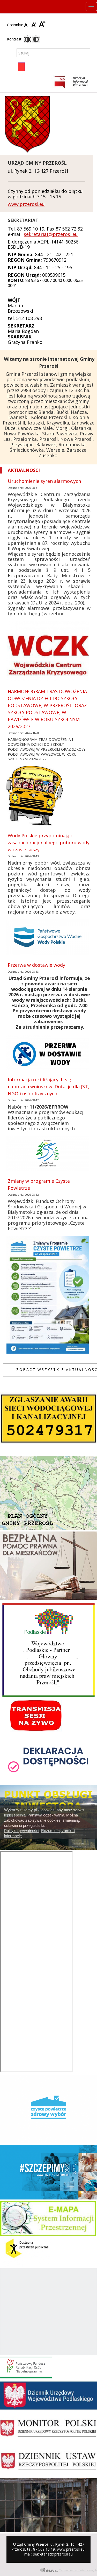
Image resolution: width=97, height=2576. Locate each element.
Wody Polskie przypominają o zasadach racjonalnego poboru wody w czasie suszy (49, 843)
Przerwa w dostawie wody (36, 965)
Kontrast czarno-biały (36, 39)
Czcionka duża (42, 25)
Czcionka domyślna (27, 25)
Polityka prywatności (22, 1831)
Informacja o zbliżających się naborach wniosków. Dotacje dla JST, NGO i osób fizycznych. (48, 1087)
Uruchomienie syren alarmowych (44, 481)
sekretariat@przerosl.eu (51, 234)
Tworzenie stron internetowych (78, 2570)
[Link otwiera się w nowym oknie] (70, 82)
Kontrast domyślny (27, 39)
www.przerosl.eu (26, 204)
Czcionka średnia (35, 25)
